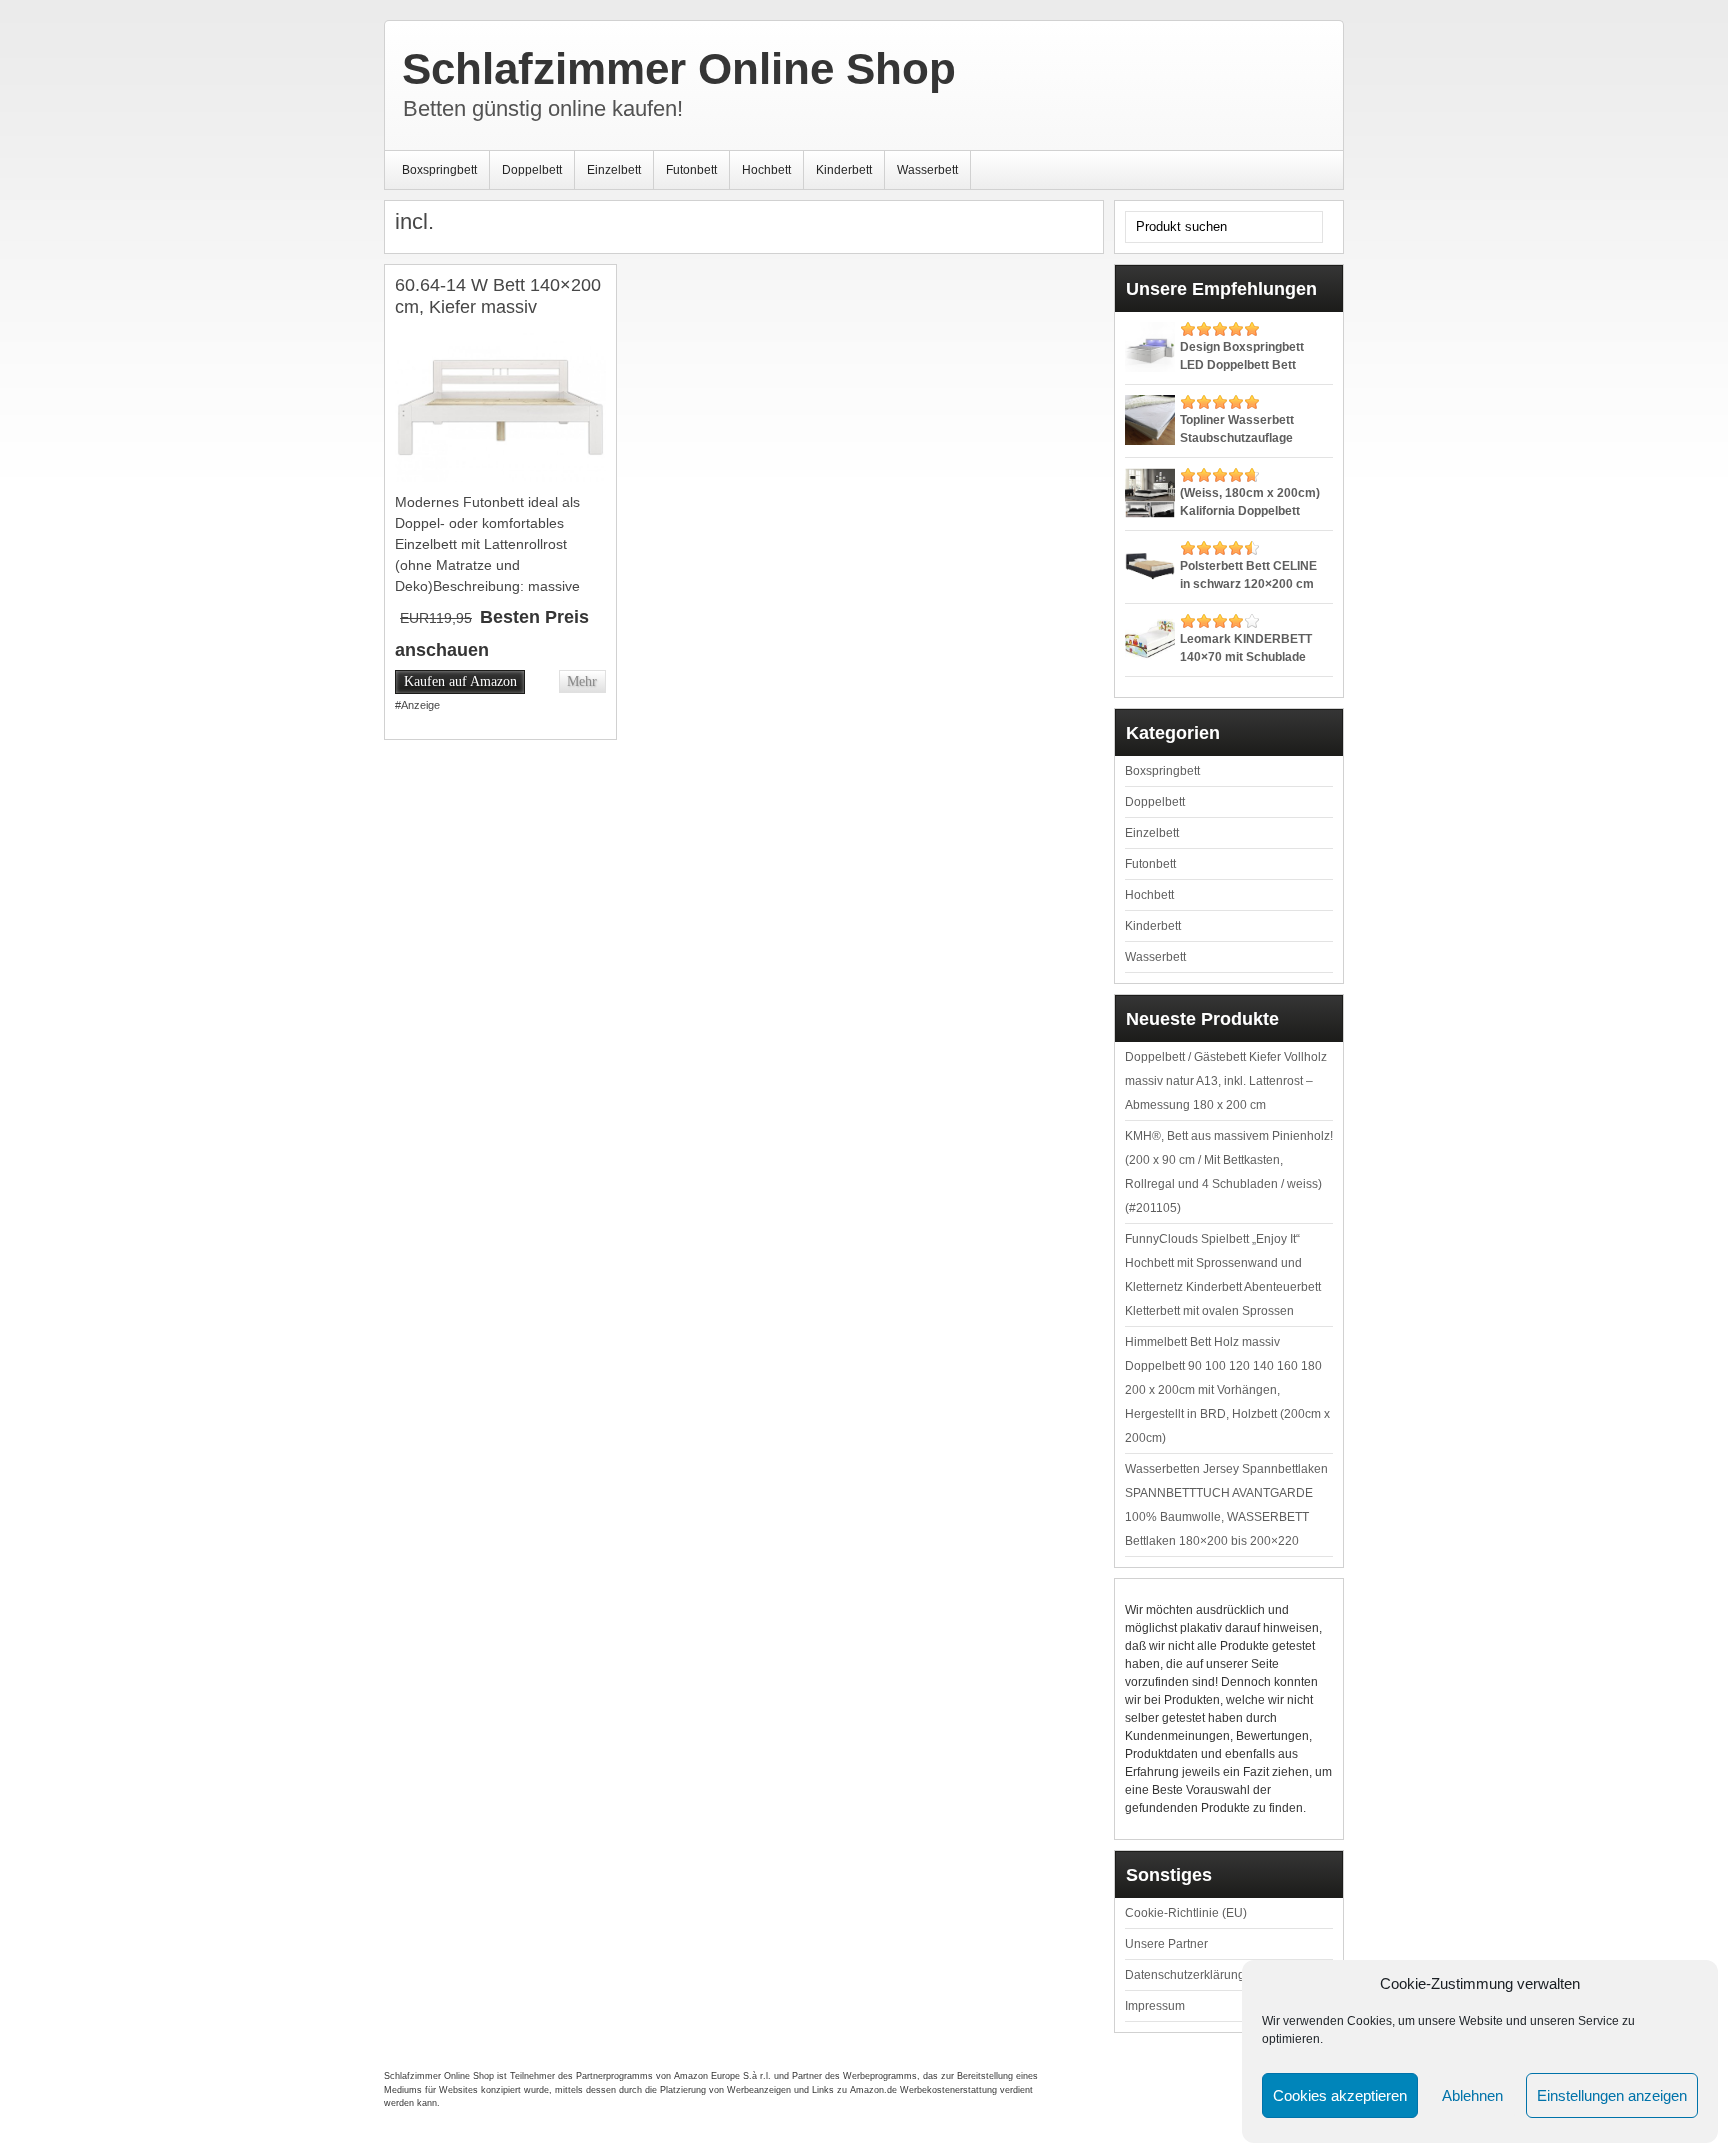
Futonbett (691, 170)
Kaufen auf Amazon (460, 681)
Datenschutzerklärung (1185, 1975)
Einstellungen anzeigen (1612, 2095)
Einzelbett (614, 170)
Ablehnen (1472, 2095)
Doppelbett (532, 170)
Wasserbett (927, 170)
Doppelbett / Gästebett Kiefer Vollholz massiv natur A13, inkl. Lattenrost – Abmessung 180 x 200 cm (1226, 1081)
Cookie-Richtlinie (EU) (1186, 1913)
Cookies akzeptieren (1340, 2095)
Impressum (1155, 2006)
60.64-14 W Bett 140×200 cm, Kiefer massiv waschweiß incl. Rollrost (498, 306)
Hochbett (766, 170)
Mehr (582, 681)
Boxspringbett (439, 170)
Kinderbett (844, 170)
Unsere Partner (1166, 1944)
